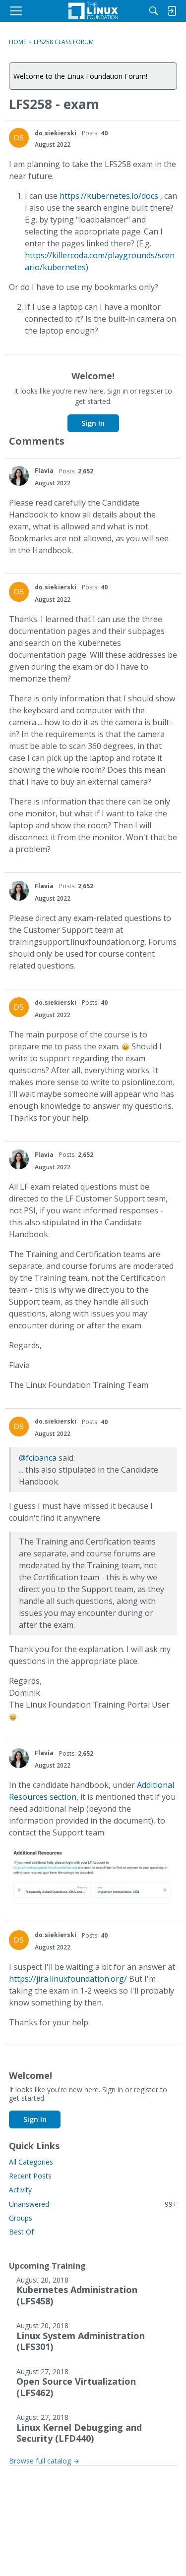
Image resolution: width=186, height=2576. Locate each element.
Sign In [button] (93, 423)
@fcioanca (38, 1458)
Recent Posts (30, 2176)
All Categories (31, 2162)
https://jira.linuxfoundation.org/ (68, 1979)
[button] (19, 138)
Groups (21, 2218)
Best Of (21, 2232)
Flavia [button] (44, 471)
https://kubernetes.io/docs (109, 196)
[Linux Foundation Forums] (93, 11)
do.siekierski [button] (56, 133)
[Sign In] (172, 11)
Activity (20, 2190)
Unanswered (93, 2204)
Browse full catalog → (44, 2461)
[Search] (154, 11)
